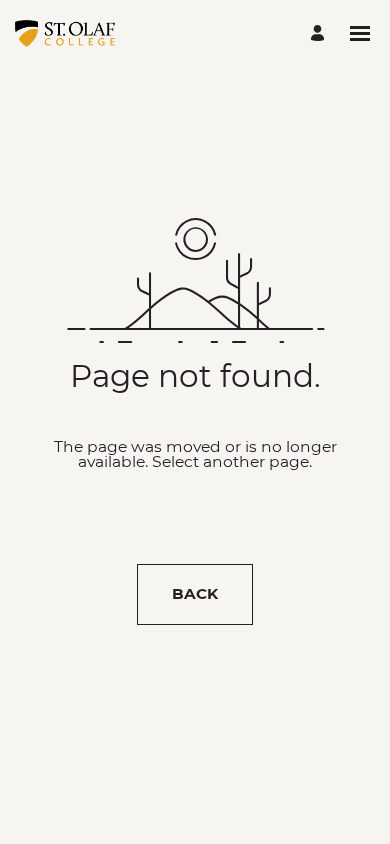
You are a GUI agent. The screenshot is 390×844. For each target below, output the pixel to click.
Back (195, 593)
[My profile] (320, 33)
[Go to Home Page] (65, 33)
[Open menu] (360, 33)
